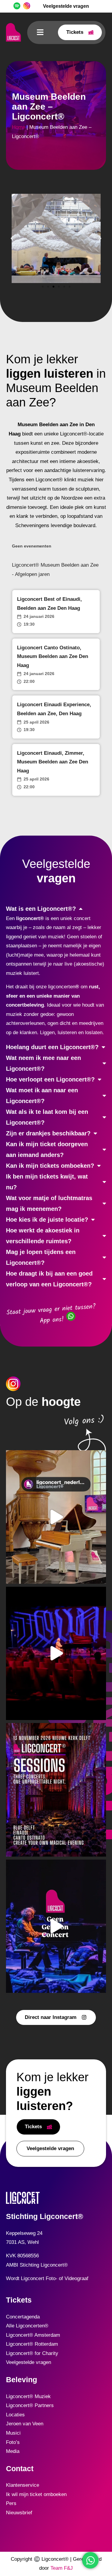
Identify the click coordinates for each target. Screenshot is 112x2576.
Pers (11, 2503)
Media (13, 2451)
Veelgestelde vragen (29, 2362)
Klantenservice (23, 2485)
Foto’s (13, 2442)
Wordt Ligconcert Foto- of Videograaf (47, 2278)
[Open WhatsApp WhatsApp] (90, 2560)
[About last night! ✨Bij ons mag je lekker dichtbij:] (56, 1654)
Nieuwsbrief (19, 2513)
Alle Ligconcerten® (27, 2326)
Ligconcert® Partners (30, 2405)
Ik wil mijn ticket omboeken (36, 2494)
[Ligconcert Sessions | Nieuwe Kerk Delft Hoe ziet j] (56, 1790)
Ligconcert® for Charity (32, 2353)
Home (19, 127)
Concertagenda (23, 2317)
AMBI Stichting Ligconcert (35, 2265)
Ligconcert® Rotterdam (32, 2344)
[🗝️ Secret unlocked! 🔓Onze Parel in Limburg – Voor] (56, 1517)
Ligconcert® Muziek (28, 2396)
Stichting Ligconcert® (45, 2216)
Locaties (15, 2415)
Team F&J (62, 2568)
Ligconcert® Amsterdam (33, 2335)
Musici (13, 2433)
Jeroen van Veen (25, 2424)
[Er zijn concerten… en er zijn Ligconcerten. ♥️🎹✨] (56, 1926)
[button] (40, 32)
